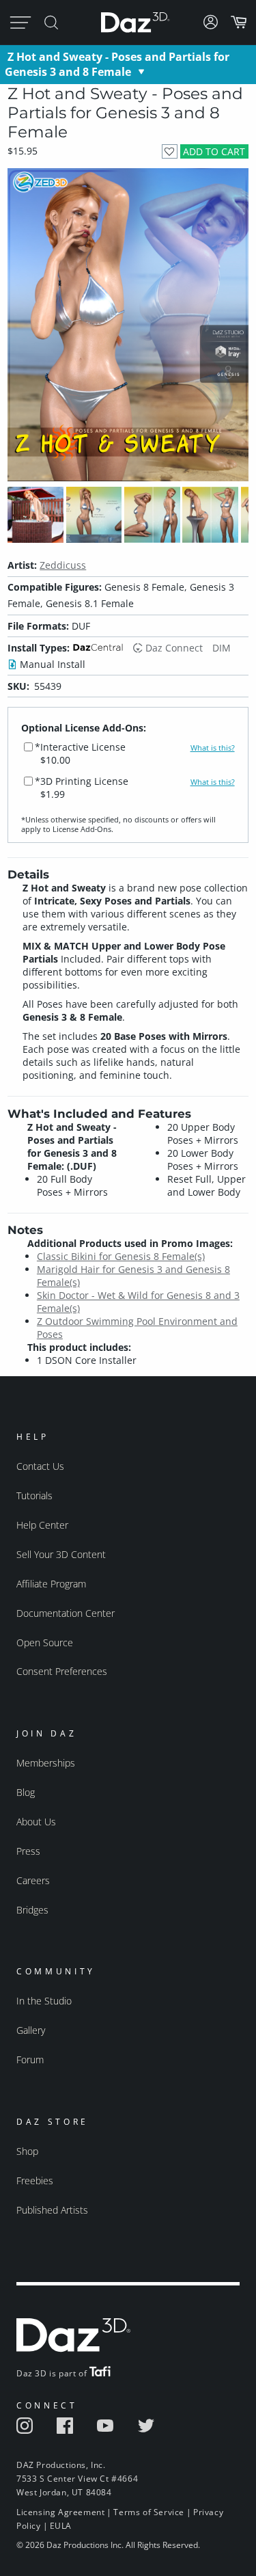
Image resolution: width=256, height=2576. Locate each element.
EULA (61, 2526)
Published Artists (52, 2210)
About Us (36, 1822)
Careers (33, 1880)
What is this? (213, 748)
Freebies (35, 2181)
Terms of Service (149, 2512)
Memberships (46, 1763)
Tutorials (34, 1495)
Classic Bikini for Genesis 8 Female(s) (121, 1256)
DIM (222, 648)
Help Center (42, 1525)
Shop (27, 2151)
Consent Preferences (62, 1671)
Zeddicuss (63, 565)
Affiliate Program (51, 1584)
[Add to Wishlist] (170, 151)
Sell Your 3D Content (61, 1554)
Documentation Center (66, 1613)
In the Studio (44, 2001)
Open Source (45, 1642)
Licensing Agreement (60, 2512)
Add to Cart (214, 151)
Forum (30, 2060)
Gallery (31, 2030)
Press (28, 1851)
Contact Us (40, 1466)
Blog (26, 1792)
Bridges (32, 1910)
